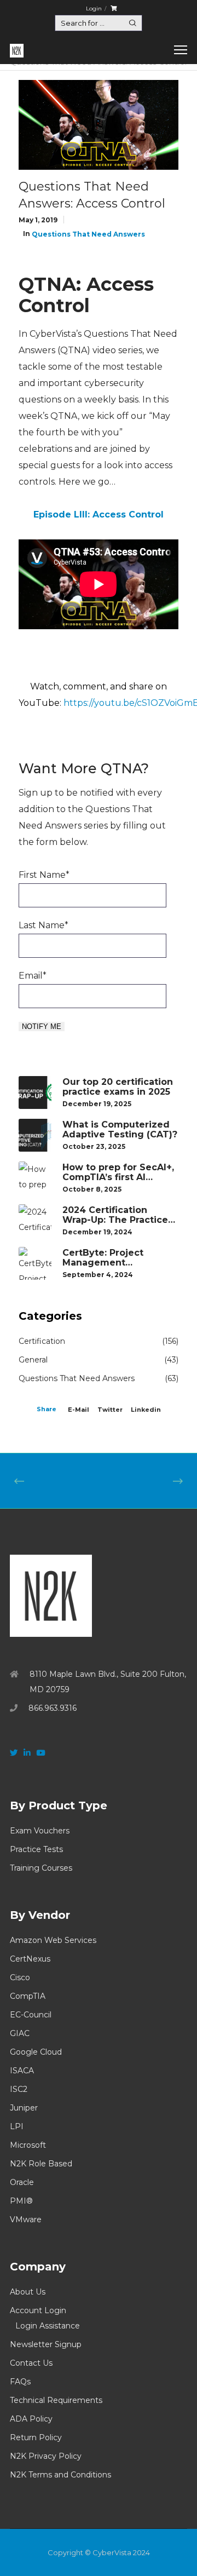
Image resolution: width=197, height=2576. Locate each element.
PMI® (21, 2201)
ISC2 (19, 2089)
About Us (28, 2292)
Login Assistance (48, 2326)
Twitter (110, 1410)
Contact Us (31, 2363)
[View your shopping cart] (114, 8)
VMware (26, 2219)
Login (94, 8)
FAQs (20, 2382)
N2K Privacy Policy (46, 2456)
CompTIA (28, 1996)
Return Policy (36, 2437)
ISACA (22, 2071)
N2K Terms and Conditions (60, 2475)
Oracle (22, 2182)
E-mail (79, 1410)
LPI (17, 2126)
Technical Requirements (56, 2400)
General (33, 1360)
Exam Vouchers (40, 1831)
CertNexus (30, 1959)
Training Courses (41, 1868)
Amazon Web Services (53, 1940)
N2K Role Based (41, 2164)
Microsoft (28, 2145)
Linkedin (146, 1410)
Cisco (20, 1977)
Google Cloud (36, 2052)
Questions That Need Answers (88, 234)
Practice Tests (36, 1849)
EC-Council (31, 2015)
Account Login (38, 2310)
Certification (42, 1341)
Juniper (24, 2108)
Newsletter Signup (46, 2344)
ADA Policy (31, 2419)
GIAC (20, 2033)
